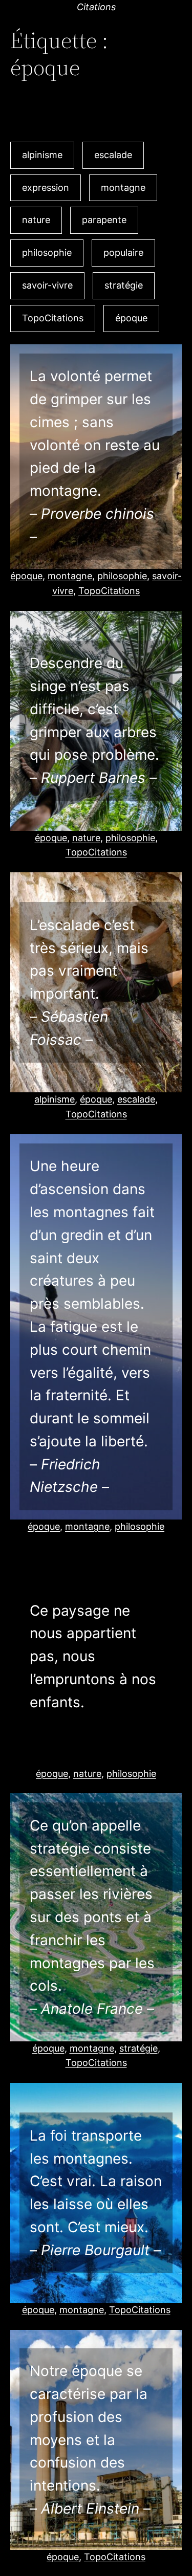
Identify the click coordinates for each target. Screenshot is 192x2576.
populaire (123, 252)
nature (36, 220)
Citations (96, 7)
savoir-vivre (47, 285)
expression (46, 188)
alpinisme (42, 155)
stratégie (124, 285)
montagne (123, 188)
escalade (113, 155)
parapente (104, 220)
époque (131, 318)
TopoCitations (53, 318)
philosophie (47, 252)
